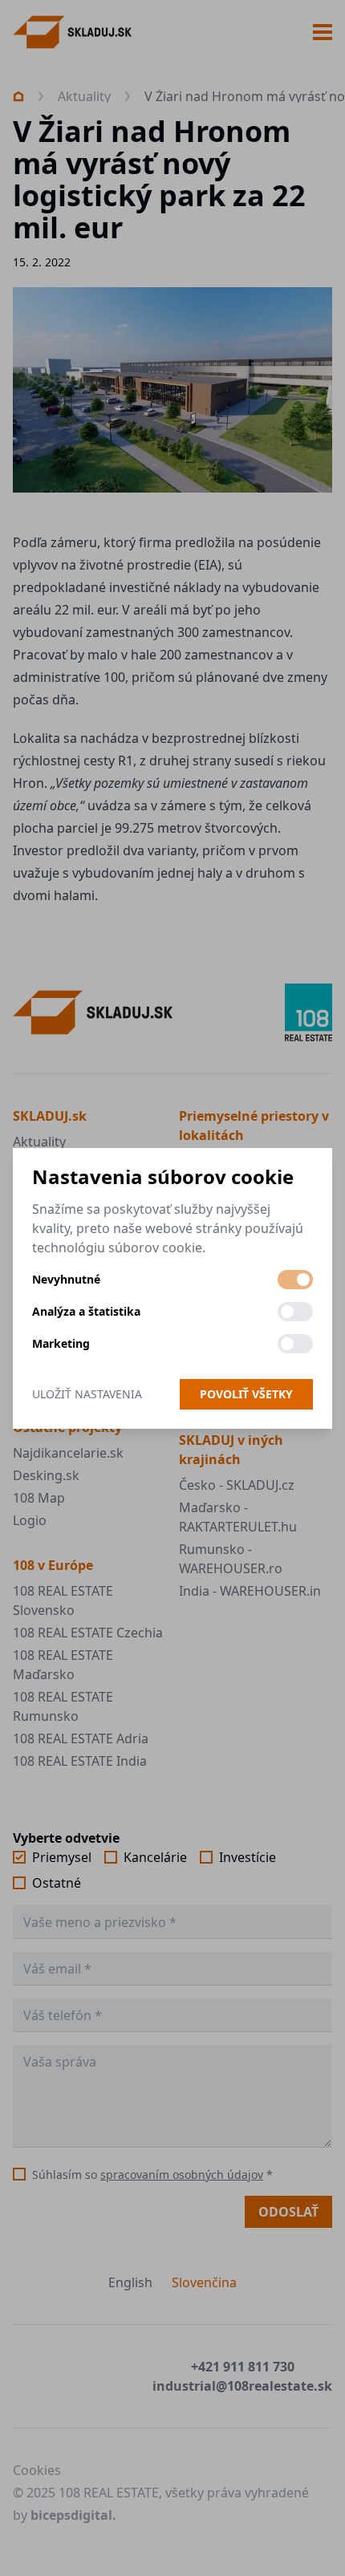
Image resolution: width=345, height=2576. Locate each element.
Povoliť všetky (246, 1394)
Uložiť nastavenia (87, 1394)
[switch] (295, 1280)
